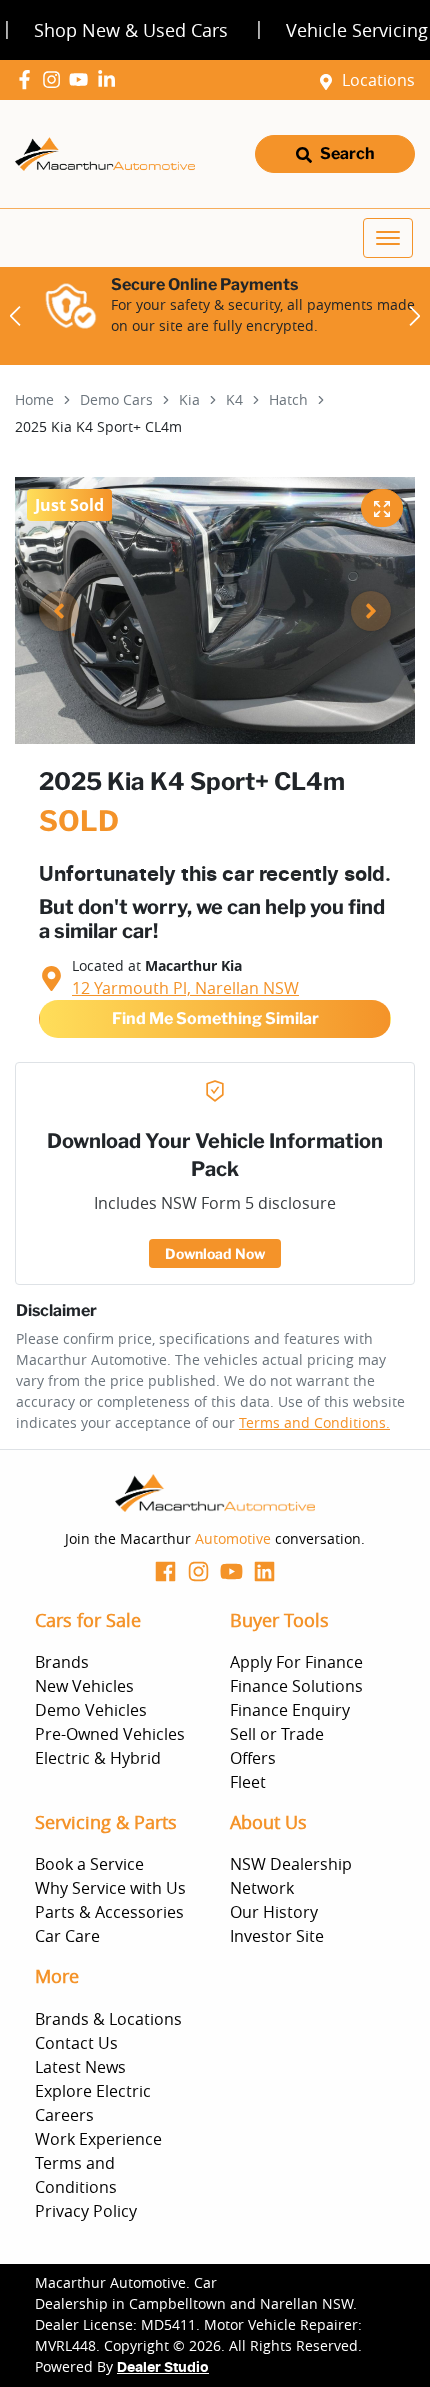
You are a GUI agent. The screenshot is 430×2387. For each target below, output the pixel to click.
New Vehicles (84, 1686)
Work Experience (98, 2139)
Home (34, 399)
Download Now (215, 1253)
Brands (62, 1662)
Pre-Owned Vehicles (110, 1734)
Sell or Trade (277, 1734)
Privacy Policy (86, 2211)
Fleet (248, 1782)
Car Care (67, 1936)
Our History (274, 1912)
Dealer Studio (163, 2368)
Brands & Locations (108, 2019)
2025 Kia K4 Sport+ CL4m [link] (98, 426)
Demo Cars (116, 399)
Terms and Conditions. (314, 1422)
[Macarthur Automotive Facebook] (28, 79)
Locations (378, 80)
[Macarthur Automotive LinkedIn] (110, 79)
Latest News (80, 2067)
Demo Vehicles (91, 1710)
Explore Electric (93, 2091)
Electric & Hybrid (98, 1758)
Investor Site (277, 1936)
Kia (189, 399)
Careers (64, 2115)
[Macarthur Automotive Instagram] (55, 79)
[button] (388, 238)
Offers (253, 1758)
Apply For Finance (296, 1662)
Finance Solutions (296, 1686)
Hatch (288, 399)
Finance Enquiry (290, 1710)
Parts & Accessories (109, 1912)
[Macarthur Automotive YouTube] (82, 79)
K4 (234, 399)
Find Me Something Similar (215, 1018)
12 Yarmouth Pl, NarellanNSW (185, 988)
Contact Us (76, 2043)
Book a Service (89, 1864)
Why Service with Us (110, 1888)
